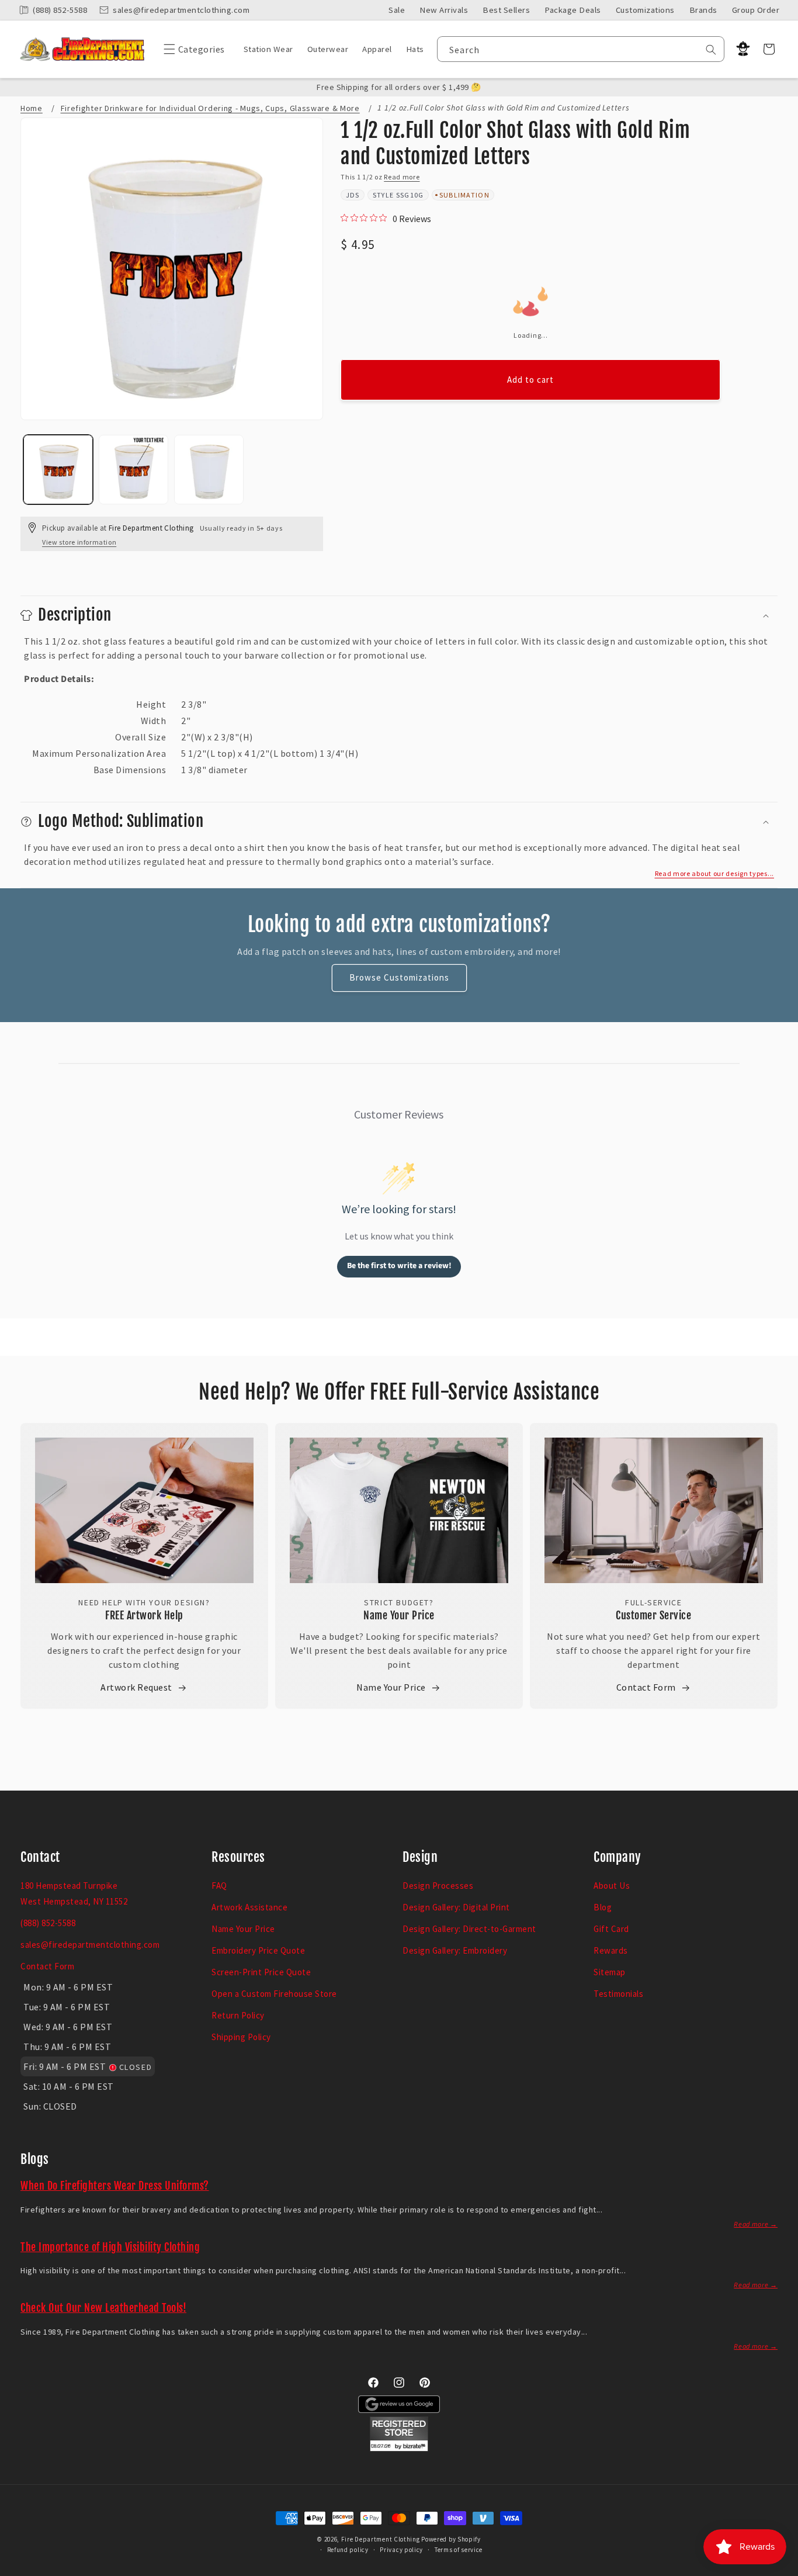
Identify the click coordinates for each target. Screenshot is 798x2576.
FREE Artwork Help (144, 1615)
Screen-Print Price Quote (261, 1972)
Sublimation (464, 195)
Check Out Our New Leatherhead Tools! (103, 2308)
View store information (79, 542)
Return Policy (238, 2015)
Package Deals (573, 10)
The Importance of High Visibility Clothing (110, 2247)
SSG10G (410, 195)
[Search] (711, 50)
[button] (191, 49)
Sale (397, 10)
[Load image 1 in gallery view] (58, 470)
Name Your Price (399, 1615)
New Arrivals (444, 10)
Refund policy (348, 2550)
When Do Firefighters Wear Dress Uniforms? (115, 2186)
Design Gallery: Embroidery (455, 1950)
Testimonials (618, 1994)
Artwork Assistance (249, 1907)
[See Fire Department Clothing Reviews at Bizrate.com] (399, 2448)
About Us (612, 1886)
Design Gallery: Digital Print (456, 1907)
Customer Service (653, 1615)
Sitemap (610, 1972)
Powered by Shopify (451, 2539)
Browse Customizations (399, 977)
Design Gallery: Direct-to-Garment (469, 1929)
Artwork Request (136, 1687)
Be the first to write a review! (399, 1266)
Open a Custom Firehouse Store (274, 1994)
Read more (402, 177)
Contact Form (646, 1687)
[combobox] (581, 49)
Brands (703, 10)
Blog (603, 1907)
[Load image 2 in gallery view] (133, 470)
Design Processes (438, 1886)
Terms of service (459, 2550)
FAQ (219, 1886)
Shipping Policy (241, 2037)
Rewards (611, 1950)
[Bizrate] (782, 2569)
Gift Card (611, 1929)
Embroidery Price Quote (258, 1950)
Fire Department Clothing (381, 2539)
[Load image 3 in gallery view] (209, 470)
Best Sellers (506, 10)
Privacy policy (401, 2550)
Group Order (756, 10)
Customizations (645, 10)
